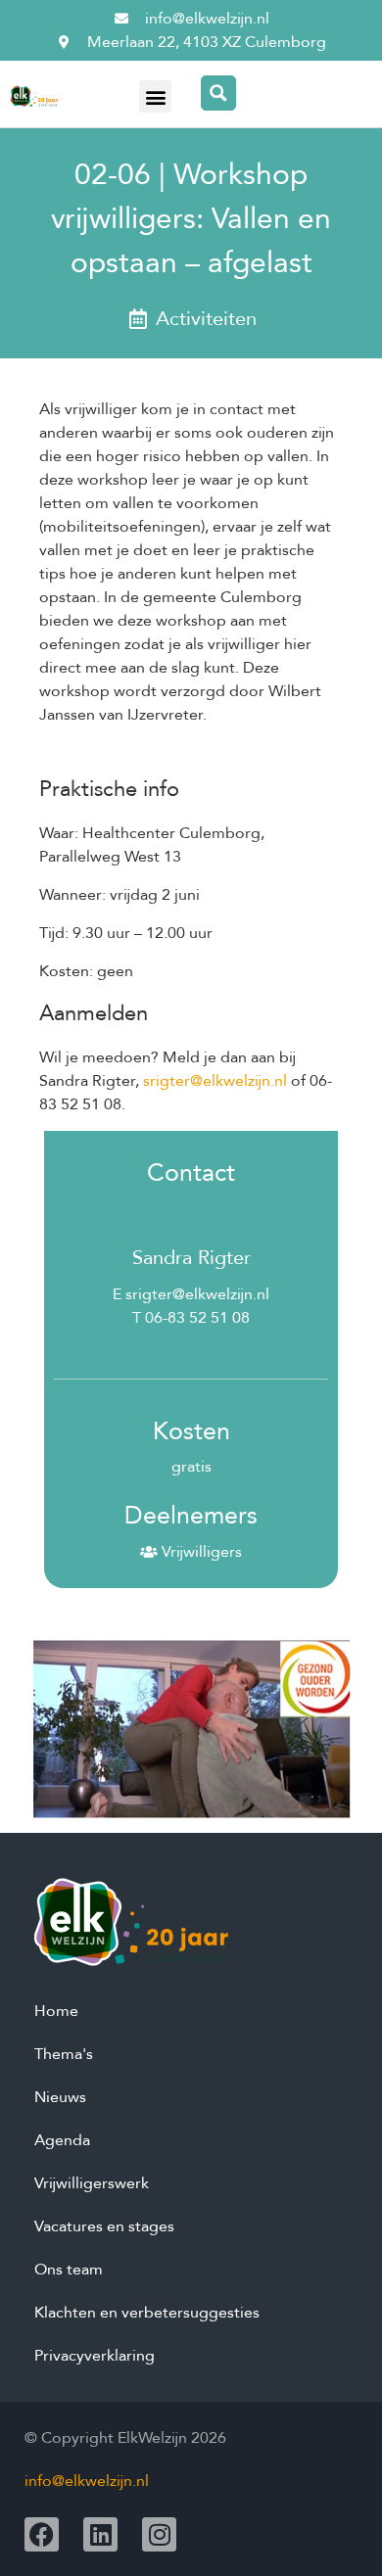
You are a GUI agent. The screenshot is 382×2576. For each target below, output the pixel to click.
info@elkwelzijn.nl (87, 2481)
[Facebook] (42, 2534)
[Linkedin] (100, 2534)
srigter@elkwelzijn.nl (215, 1081)
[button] (155, 96)
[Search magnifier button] (218, 93)
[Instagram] (159, 2534)
